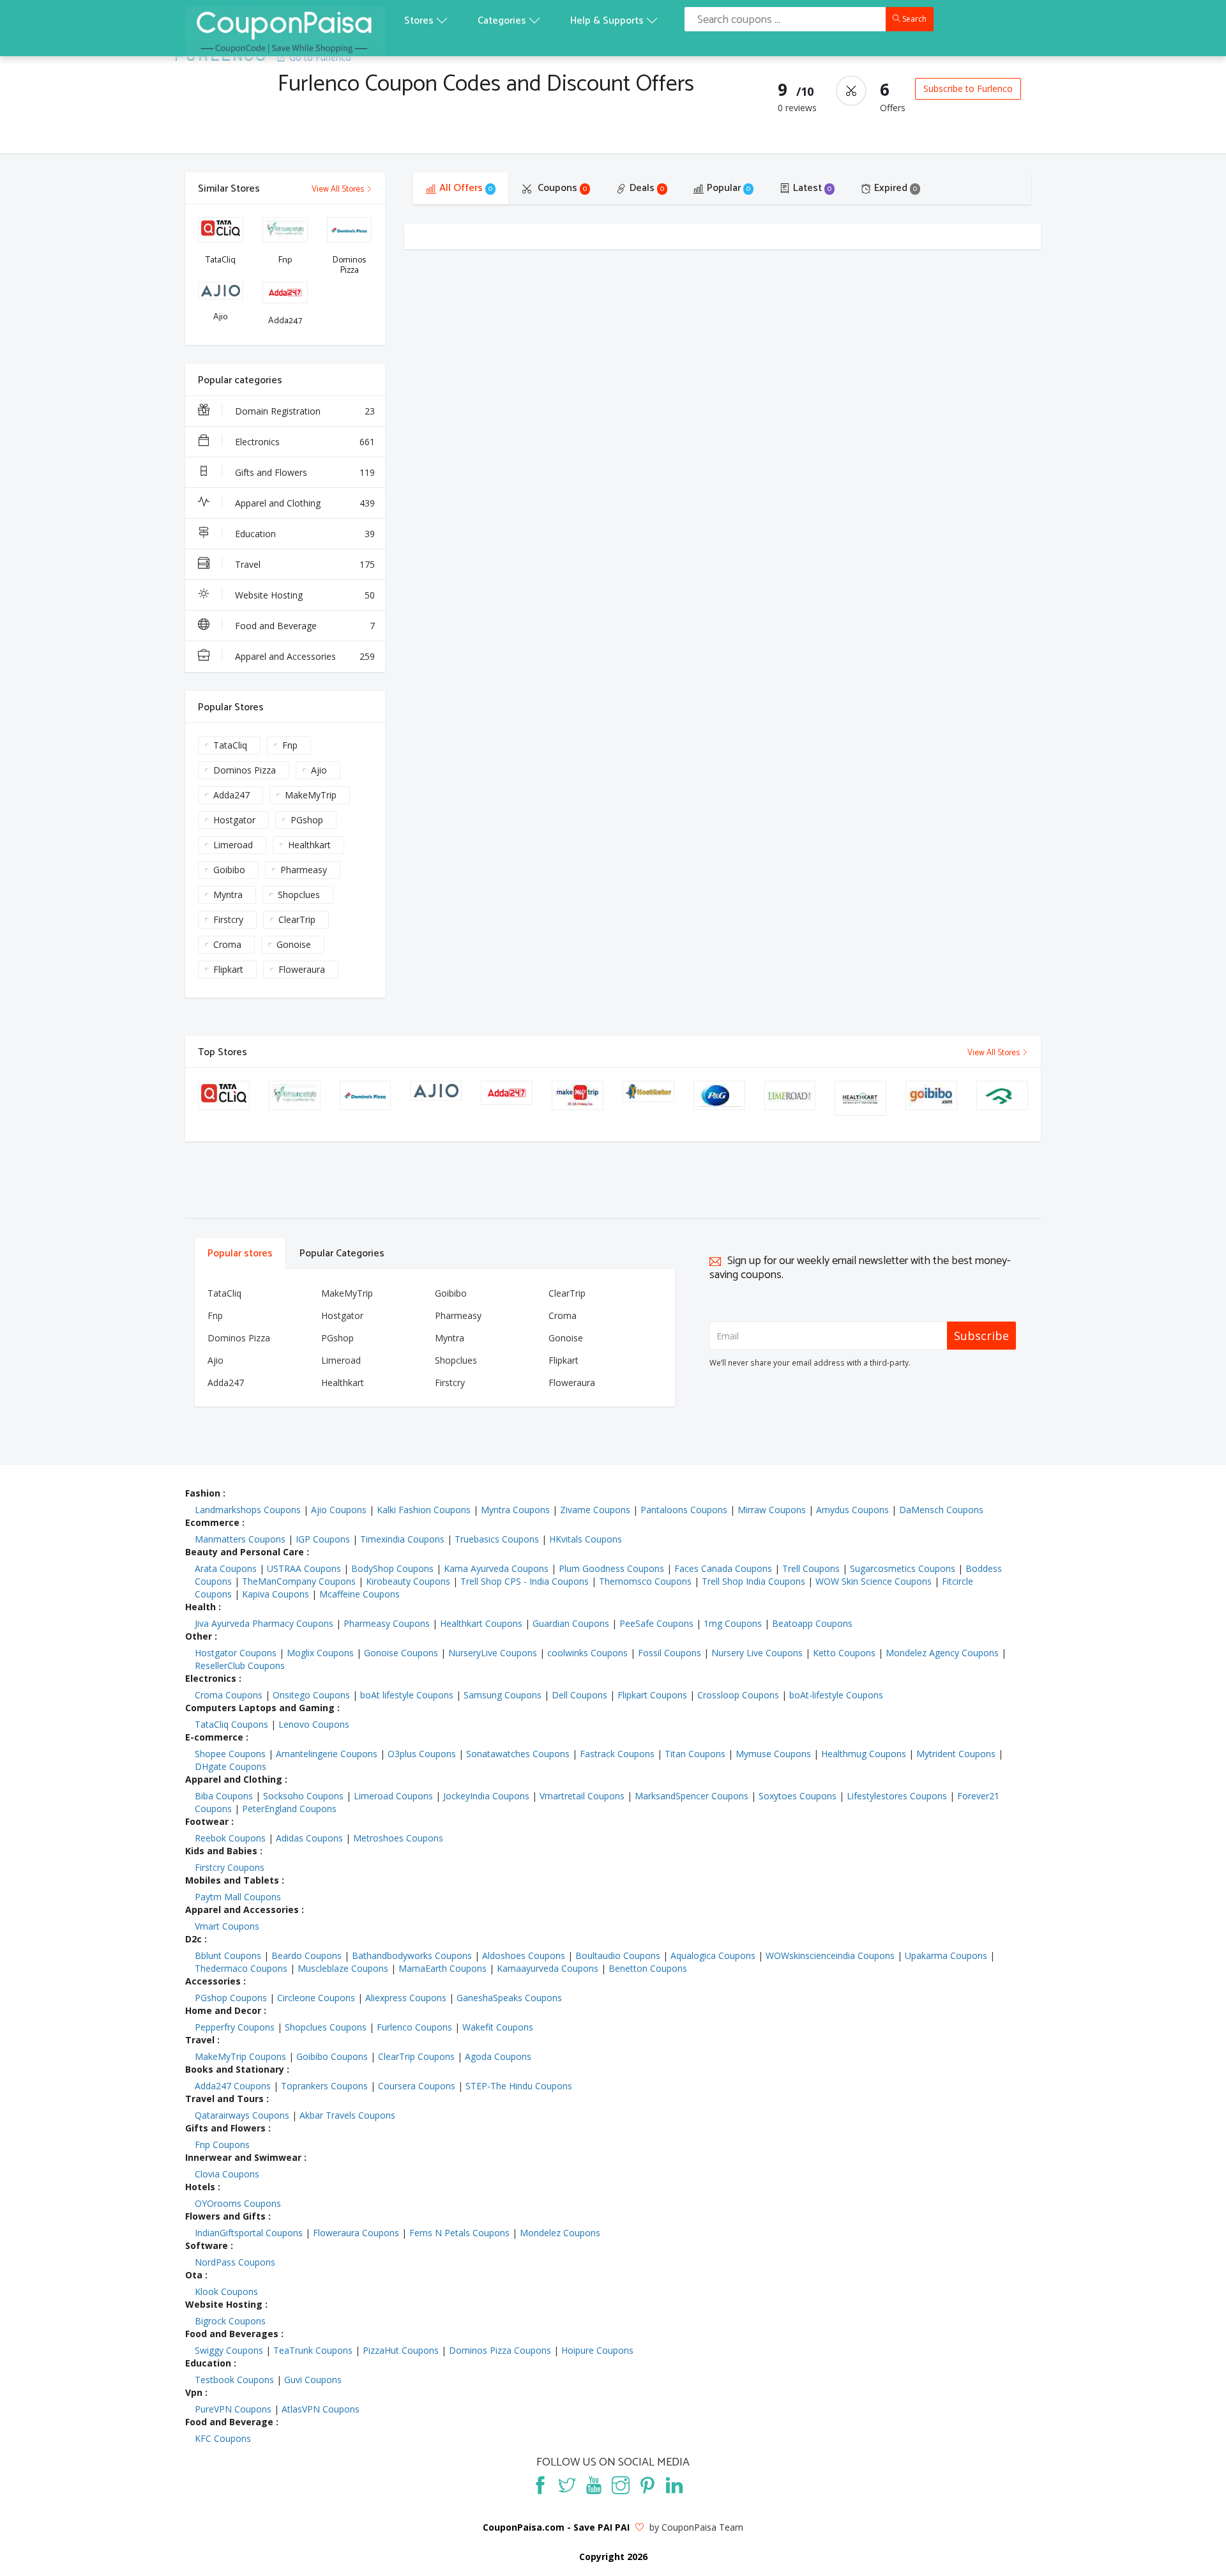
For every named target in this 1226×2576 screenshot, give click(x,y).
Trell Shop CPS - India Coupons (525, 1581)
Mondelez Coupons (560, 2233)
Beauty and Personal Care (245, 1552)
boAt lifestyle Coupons (407, 1695)
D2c (193, 1939)
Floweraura (302, 969)
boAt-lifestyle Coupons (836, 1695)
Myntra (228, 895)
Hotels (200, 2187)
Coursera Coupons (417, 2086)
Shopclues (299, 895)
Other (199, 1636)
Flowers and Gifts (225, 2216)
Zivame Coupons (595, 1510)
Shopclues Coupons (326, 2027)
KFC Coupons (223, 2438)
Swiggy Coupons (229, 2350)
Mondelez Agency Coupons (942, 1653)
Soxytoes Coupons (798, 1796)
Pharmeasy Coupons (387, 1623)
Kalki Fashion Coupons (424, 1510)
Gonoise (294, 944)
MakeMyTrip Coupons (240, 2056)
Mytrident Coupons (956, 1754)
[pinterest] (647, 2485)
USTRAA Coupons (304, 1568)
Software (207, 2245)
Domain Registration (305, 411)
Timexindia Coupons (402, 1539)
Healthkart (309, 845)
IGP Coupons (323, 1539)
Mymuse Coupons (773, 1754)
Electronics (305, 442)
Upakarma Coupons (946, 1955)
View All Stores (339, 189)
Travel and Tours (224, 2099)
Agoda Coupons (498, 2056)
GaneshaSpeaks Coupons (509, 1998)
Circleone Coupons (316, 1998)
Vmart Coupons (227, 1926)
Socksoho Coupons (303, 1796)
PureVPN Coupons (233, 2409)
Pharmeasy (304, 870)
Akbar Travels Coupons (347, 2115)
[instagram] (621, 2485)
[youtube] (594, 2485)
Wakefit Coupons (498, 2027)
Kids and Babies (221, 1851)
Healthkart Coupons (481, 1623)
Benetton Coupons (648, 1968)
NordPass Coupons (235, 2262)
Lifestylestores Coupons (897, 1796)
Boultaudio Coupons (618, 1955)
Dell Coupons (579, 1695)
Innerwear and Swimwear (243, 2157)
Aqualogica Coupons (713, 1955)
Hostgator (234, 820)
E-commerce (214, 1737)
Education (305, 534)
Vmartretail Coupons (582, 1796)
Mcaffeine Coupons (359, 1594)
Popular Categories (342, 1254)
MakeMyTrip (311, 795)
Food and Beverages (232, 2334)
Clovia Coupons (227, 2174)
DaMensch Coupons (941, 1510)
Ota (194, 2275)
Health (201, 1607)
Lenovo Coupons (314, 1724)
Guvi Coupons (313, 2380)
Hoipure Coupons (597, 2350)
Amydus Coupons (852, 1510)
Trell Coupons (811, 1568)
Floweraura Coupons (356, 2233)
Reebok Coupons (230, 1838)
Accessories (213, 1981)
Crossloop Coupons (738, 1695)
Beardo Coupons (306, 1955)
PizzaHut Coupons (401, 2350)
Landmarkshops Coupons (248, 1510)
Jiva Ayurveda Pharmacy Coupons (264, 1623)
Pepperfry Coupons (235, 2027)
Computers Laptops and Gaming (260, 1708)
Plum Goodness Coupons (611, 1568)
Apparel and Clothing (305, 503)
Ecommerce (212, 1522)
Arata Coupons (226, 1568)
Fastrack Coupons (617, 1754)
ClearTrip (297, 919)
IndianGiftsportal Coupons (249, 2233)
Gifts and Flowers (305, 472)
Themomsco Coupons (645, 1581)
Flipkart (228, 969)
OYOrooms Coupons (238, 2203)
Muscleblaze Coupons (343, 1968)
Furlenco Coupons (414, 2027)
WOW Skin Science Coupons (874, 1581)
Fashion (203, 1493)
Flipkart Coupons (652, 1695)
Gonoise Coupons (401, 1653)
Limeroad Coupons (393, 1796)
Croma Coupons (229, 1695)
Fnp (290, 745)
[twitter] (567, 2485)
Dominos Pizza (245, 770)
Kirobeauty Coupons (408, 1581)
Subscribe (981, 1336)
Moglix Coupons (320, 1653)
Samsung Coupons (503, 1695)
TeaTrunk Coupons (313, 2350)
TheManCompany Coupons (299, 1581)
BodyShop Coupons (392, 1568)
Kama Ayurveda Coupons (496, 1568)
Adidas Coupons (309, 1838)
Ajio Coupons (339, 1510)
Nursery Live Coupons (757, 1653)
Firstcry (228, 919)
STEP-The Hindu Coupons (519, 2086)
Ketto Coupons (844, 1653)
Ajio (319, 770)
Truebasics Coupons (497, 1539)
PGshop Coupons (231, 1998)
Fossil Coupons (670, 1653)
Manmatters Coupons (240, 1539)
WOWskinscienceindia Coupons (830, 1955)
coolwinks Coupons (587, 1653)
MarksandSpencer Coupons (692, 1796)
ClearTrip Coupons (416, 2056)
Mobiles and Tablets (232, 1880)
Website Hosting (305, 595)
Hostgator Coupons (236, 1653)
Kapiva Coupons (276, 1594)
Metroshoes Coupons (398, 1838)
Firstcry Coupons (230, 1867)
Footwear (207, 1821)
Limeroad (233, 845)
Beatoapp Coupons (812, 1623)
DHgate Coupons (231, 1766)
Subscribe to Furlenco (968, 88)
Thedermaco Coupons (241, 1968)
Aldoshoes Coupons (524, 1955)
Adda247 (231, 795)
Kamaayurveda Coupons (548, 1968)
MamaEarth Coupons (443, 1968)
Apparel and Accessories (305, 656)
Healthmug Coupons (864, 1754)
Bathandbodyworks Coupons (412, 1955)
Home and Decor (223, 2010)
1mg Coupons (733, 1623)
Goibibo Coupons (332, 2056)
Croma (227, 944)
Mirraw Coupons (772, 1510)
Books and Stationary (235, 2069)
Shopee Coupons (230, 1754)
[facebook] (540, 2485)
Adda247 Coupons (233, 2086)
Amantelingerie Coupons (327, 1754)
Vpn (194, 2392)
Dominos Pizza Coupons (500, 2350)
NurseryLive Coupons (493, 1653)
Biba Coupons (224, 1796)
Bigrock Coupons (230, 2321)
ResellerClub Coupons (240, 1665)
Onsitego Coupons (311, 1695)
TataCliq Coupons (231, 1724)
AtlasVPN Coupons (321, 2409)
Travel (305, 564)
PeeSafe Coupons (656, 1623)
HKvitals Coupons (586, 1539)
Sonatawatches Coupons (518, 1754)
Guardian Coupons (571, 1623)
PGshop (307, 820)
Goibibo (229, 870)
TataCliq (230, 745)
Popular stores (240, 1254)
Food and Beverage (305, 626)
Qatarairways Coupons (242, 2115)
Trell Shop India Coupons (753, 1581)
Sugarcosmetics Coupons (903, 1568)
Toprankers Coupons (324, 2086)
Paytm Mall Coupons (238, 1897)
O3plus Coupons (422, 1754)
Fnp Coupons (222, 2145)
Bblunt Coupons (228, 1955)
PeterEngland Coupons (289, 1809)
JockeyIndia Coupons (486, 1796)
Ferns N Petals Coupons (459, 2233)
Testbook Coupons (234, 2380)
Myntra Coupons (515, 1510)
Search (913, 19)
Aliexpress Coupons (406, 1998)
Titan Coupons (695, 1754)
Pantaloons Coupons (684, 1510)
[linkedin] (674, 2485)
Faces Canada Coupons (723, 1568)
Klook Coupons (226, 2291)
